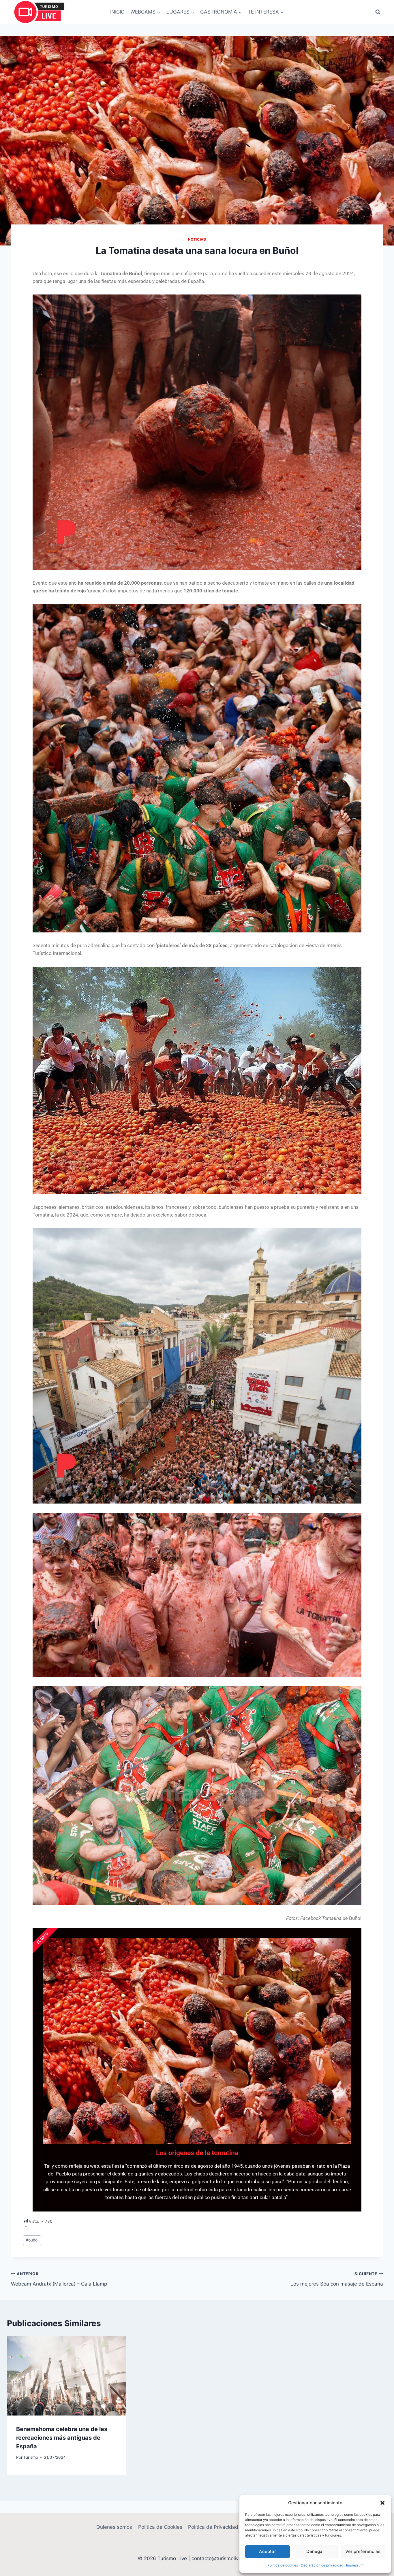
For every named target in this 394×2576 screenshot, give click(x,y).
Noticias (197, 239)
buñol (32, 2240)
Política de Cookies (160, 2527)
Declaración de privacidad (322, 2565)
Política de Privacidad (213, 2527)
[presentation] (66, 2376)
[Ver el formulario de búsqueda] (378, 12)
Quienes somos (114, 2527)
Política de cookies (283, 2565)
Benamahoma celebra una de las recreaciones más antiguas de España (62, 2438)
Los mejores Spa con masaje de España (337, 2279)
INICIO (117, 12)
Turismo (31, 2457)
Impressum (355, 2565)
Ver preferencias (363, 2551)
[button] (382, 2503)
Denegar (315, 2551)
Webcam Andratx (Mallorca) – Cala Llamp (59, 2279)
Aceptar (268, 2551)
